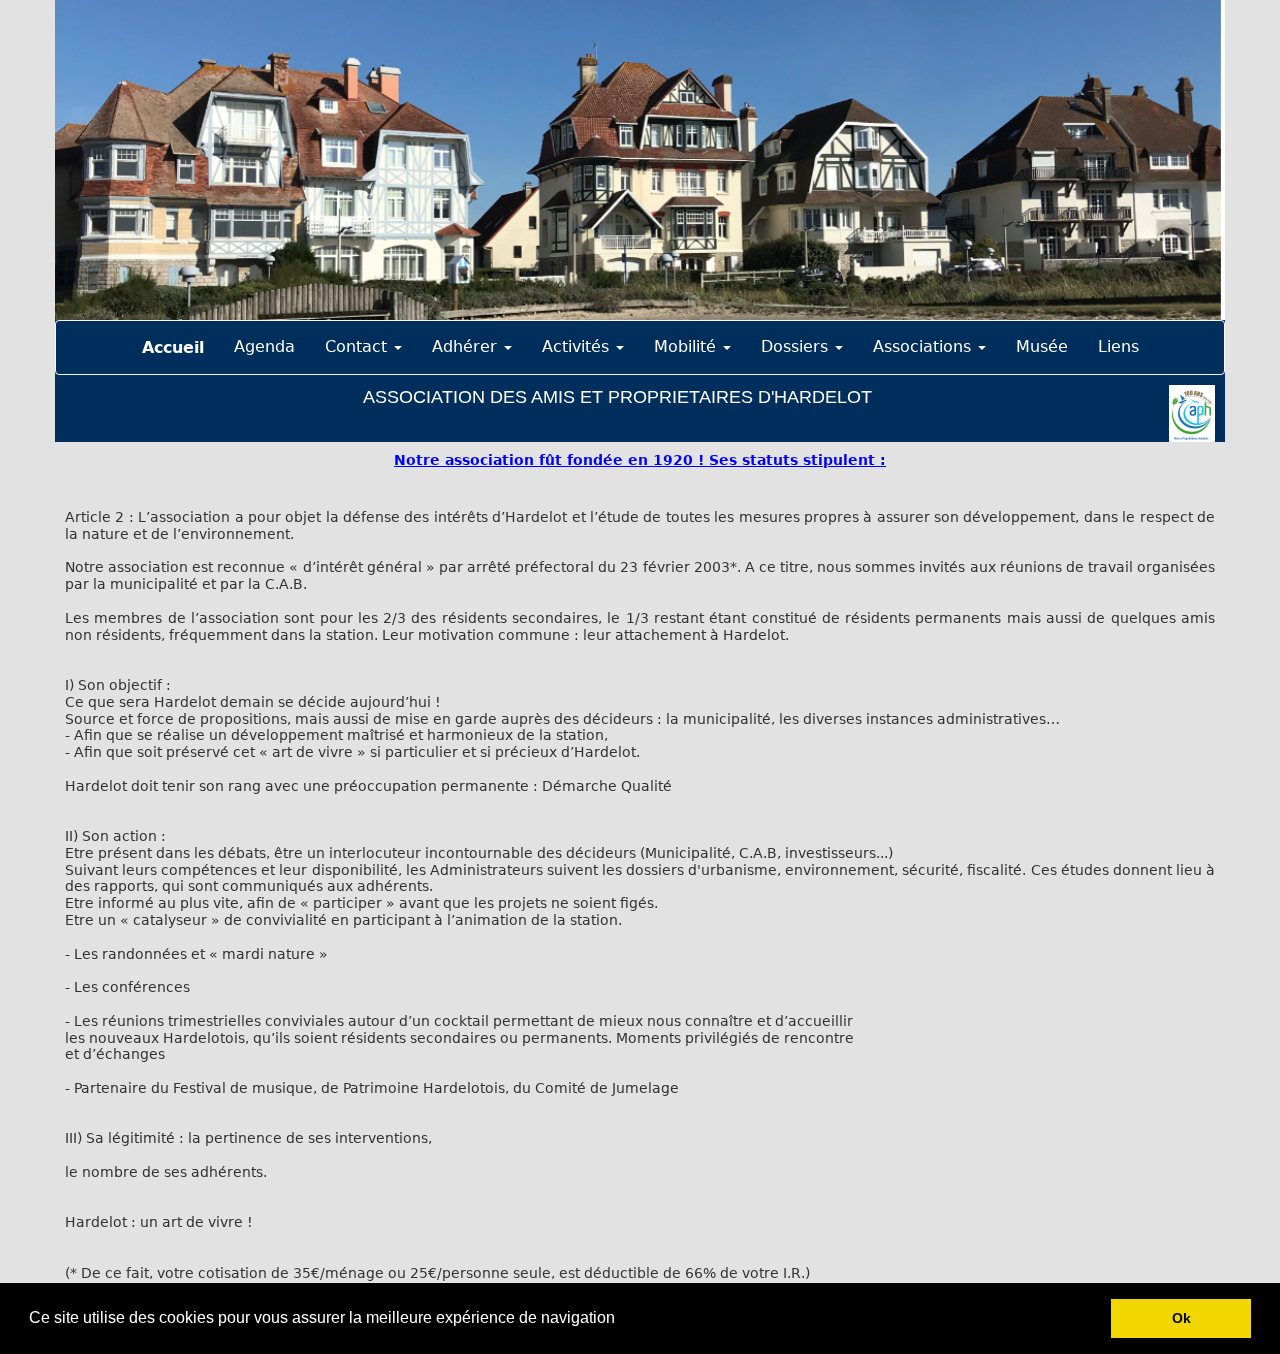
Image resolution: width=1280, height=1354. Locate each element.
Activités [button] (578, 346)
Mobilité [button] (687, 346)
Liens (1118, 346)
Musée (1042, 346)
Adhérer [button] (467, 346)
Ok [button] (1181, 1318)
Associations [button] (924, 346)
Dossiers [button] (797, 346)
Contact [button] (358, 346)
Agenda (264, 346)
